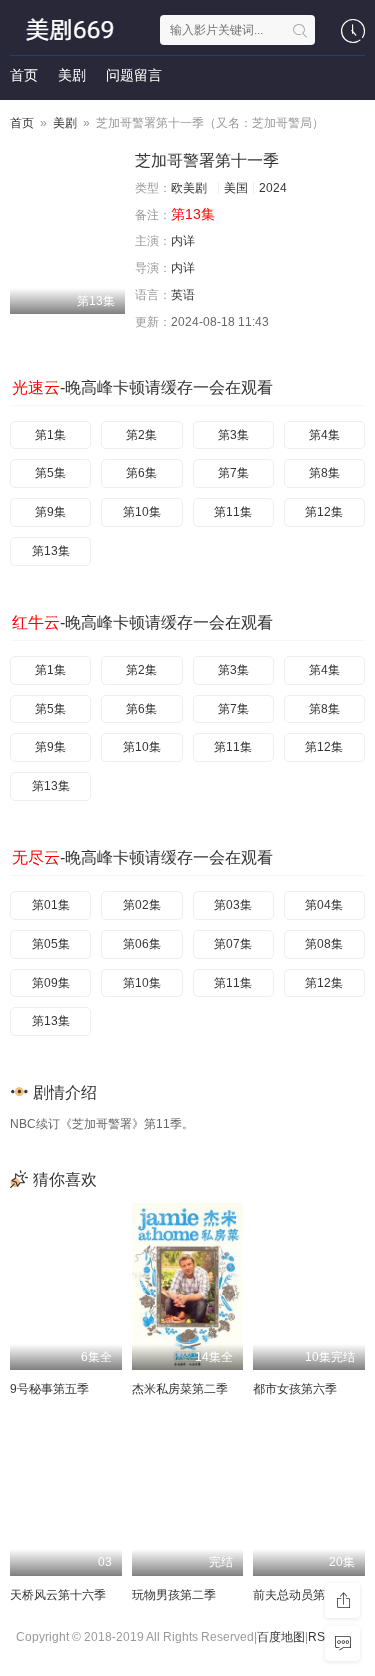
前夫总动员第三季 (301, 1595)
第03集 (233, 905)
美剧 (72, 75)
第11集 (233, 512)
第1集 (50, 435)
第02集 (142, 905)
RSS (320, 1637)
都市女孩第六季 (295, 1389)
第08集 (324, 944)
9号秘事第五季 (49, 1389)
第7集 (233, 473)
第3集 (233, 435)
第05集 (51, 944)
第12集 (324, 512)
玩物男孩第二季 (174, 1595)
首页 (24, 75)
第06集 (142, 944)
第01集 (51, 905)
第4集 (324, 435)
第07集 (233, 944)
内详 (183, 241)
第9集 (50, 512)
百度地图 (281, 1637)
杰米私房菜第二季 (180, 1389)
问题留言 (134, 75)
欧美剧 (189, 188)
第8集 (324, 473)
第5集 (50, 473)
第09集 (51, 983)
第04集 (324, 905)
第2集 (141, 435)
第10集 (142, 512)
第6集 (141, 473)
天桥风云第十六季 (58, 1595)
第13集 (51, 551)
